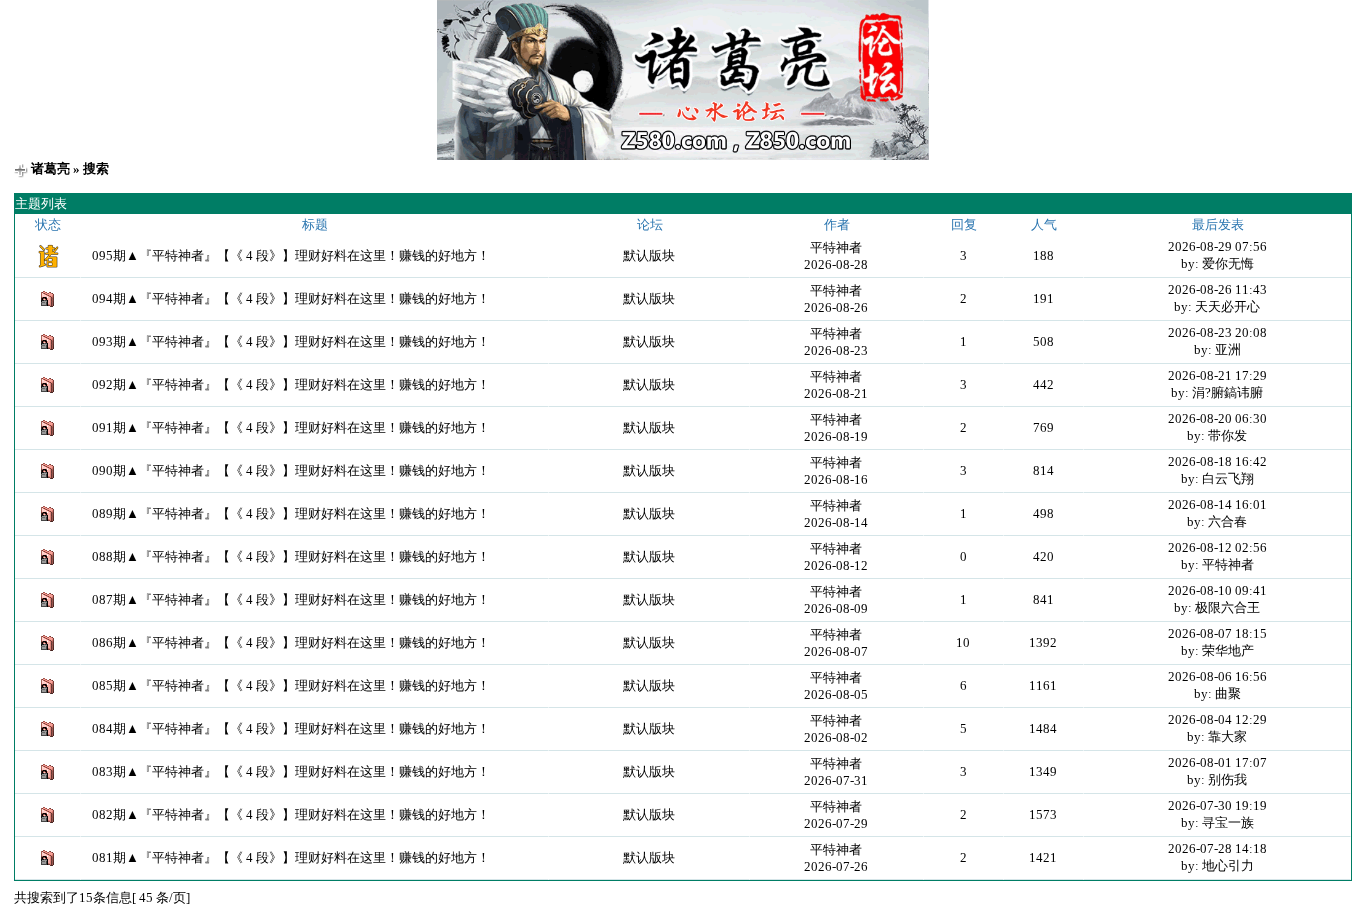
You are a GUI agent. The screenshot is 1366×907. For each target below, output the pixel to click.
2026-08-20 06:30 (1217, 418)
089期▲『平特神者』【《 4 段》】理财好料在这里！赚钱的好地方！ (291, 513)
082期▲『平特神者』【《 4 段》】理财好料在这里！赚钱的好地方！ (291, 814)
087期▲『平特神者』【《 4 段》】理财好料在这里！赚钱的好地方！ (291, 599)
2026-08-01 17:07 (1217, 762)
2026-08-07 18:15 (1217, 633)
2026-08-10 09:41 (1217, 590)
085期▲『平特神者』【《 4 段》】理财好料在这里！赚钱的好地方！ (291, 685)
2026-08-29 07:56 (1217, 246)
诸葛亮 (50, 168)
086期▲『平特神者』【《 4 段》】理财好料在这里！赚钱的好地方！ (291, 642)
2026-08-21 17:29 (1217, 375)
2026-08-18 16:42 (1217, 461)
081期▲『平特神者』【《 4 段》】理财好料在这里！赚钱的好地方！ (291, 857)
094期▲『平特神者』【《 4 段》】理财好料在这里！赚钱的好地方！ (291, 298)
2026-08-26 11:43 (1217, 289)
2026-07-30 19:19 (1217, 805)
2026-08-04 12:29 (1217, 719)
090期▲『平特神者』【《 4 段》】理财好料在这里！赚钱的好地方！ (291, 470)
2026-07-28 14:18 (1217, 848)
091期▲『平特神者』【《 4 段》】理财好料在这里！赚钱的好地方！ (291, 427)
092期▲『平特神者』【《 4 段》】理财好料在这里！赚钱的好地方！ (291, 384)
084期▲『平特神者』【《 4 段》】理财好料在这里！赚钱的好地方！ (291, 728)
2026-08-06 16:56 (1217, 676)
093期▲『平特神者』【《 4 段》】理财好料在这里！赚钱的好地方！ (291, 341)
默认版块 (649, 255)
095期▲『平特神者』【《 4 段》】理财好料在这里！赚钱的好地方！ (291, 255)
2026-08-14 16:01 (1217, 504)
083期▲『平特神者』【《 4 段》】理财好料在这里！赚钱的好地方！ (291, 771)
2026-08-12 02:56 (1217, 547)
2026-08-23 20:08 (1217, 332)
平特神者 (836, 247)
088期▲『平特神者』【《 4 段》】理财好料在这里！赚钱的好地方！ (291, 556)
